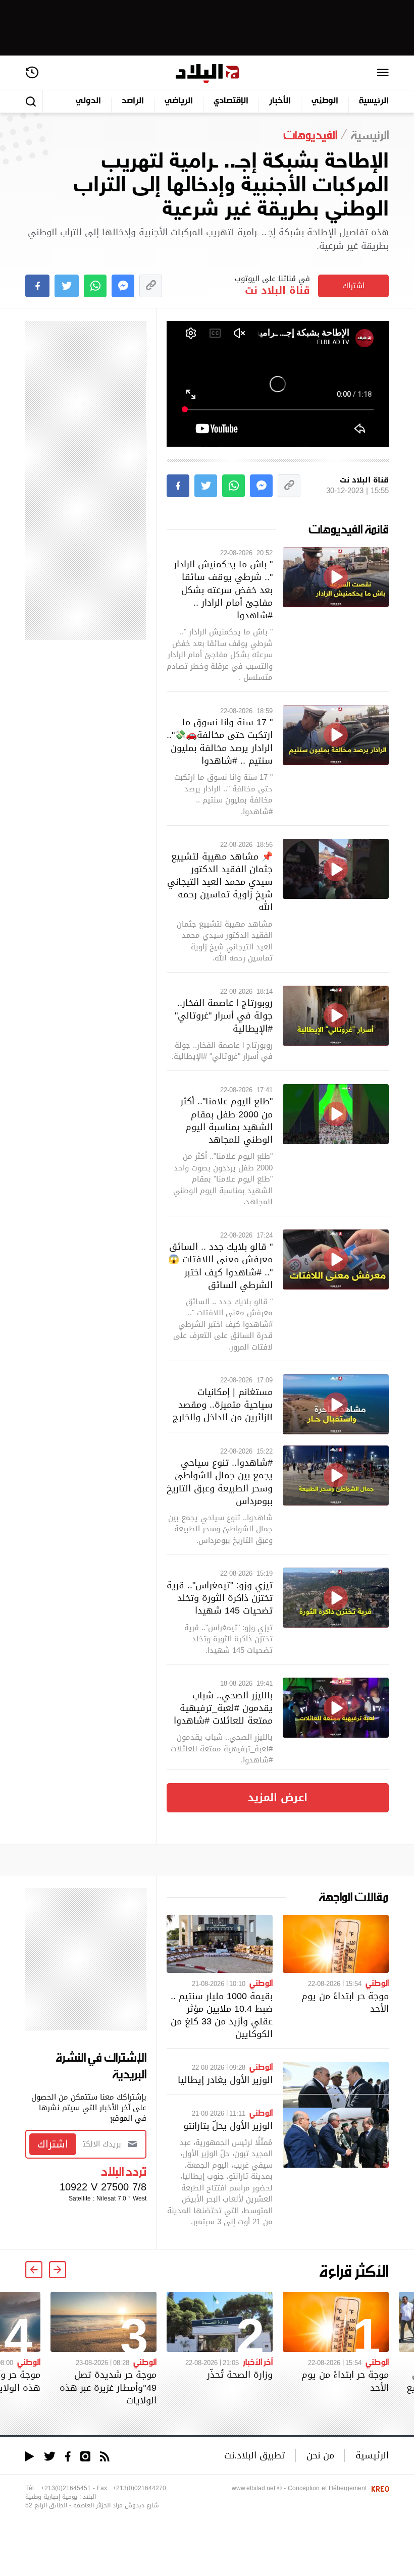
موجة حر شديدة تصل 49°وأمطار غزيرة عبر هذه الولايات (108, 2387)
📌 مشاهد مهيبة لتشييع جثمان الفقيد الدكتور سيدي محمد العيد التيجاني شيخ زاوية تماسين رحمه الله (220, 882)
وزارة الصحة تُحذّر (240, 2374)
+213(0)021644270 (139, 2488)
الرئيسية (374, 101)
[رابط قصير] (151, 286)
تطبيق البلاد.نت (255, 2455)
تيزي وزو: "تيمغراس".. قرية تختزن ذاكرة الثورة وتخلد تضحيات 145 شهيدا (220, 1598)
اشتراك (353, 286)
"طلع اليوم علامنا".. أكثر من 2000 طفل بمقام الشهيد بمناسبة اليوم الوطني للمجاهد (226, 1120)
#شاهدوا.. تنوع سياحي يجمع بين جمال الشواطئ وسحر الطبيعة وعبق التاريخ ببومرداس (220, 1482)
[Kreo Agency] (379, 2488)
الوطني (325, 101)
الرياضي (179, 101)
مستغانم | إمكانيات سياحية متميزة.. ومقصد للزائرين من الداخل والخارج (223, 1404)
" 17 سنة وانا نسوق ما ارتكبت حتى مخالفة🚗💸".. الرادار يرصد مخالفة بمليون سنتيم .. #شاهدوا (220, 741)
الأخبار (280, 101)
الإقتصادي (231, 101)
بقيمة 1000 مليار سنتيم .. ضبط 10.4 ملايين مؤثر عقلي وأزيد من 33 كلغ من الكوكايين (222, 2015)
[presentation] (58, 2270)
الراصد (133, 101)
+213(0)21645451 (66, 2488)
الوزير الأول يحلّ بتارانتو (228, 2126)
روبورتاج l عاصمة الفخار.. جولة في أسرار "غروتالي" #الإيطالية (224, 1015)
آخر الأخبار (258, 2362)
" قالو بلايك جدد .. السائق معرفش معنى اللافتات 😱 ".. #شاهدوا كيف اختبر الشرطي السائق (220, 1266)
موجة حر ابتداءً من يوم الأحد (345, 2002)
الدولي (88, 101)
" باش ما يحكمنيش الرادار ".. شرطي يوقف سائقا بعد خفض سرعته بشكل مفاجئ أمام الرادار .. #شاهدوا (223, 589)
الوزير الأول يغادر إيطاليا (225, 2080)
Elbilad (207, 74)
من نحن (320, 2455)
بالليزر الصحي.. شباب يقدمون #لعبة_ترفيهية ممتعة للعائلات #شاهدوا (223, 1708)
